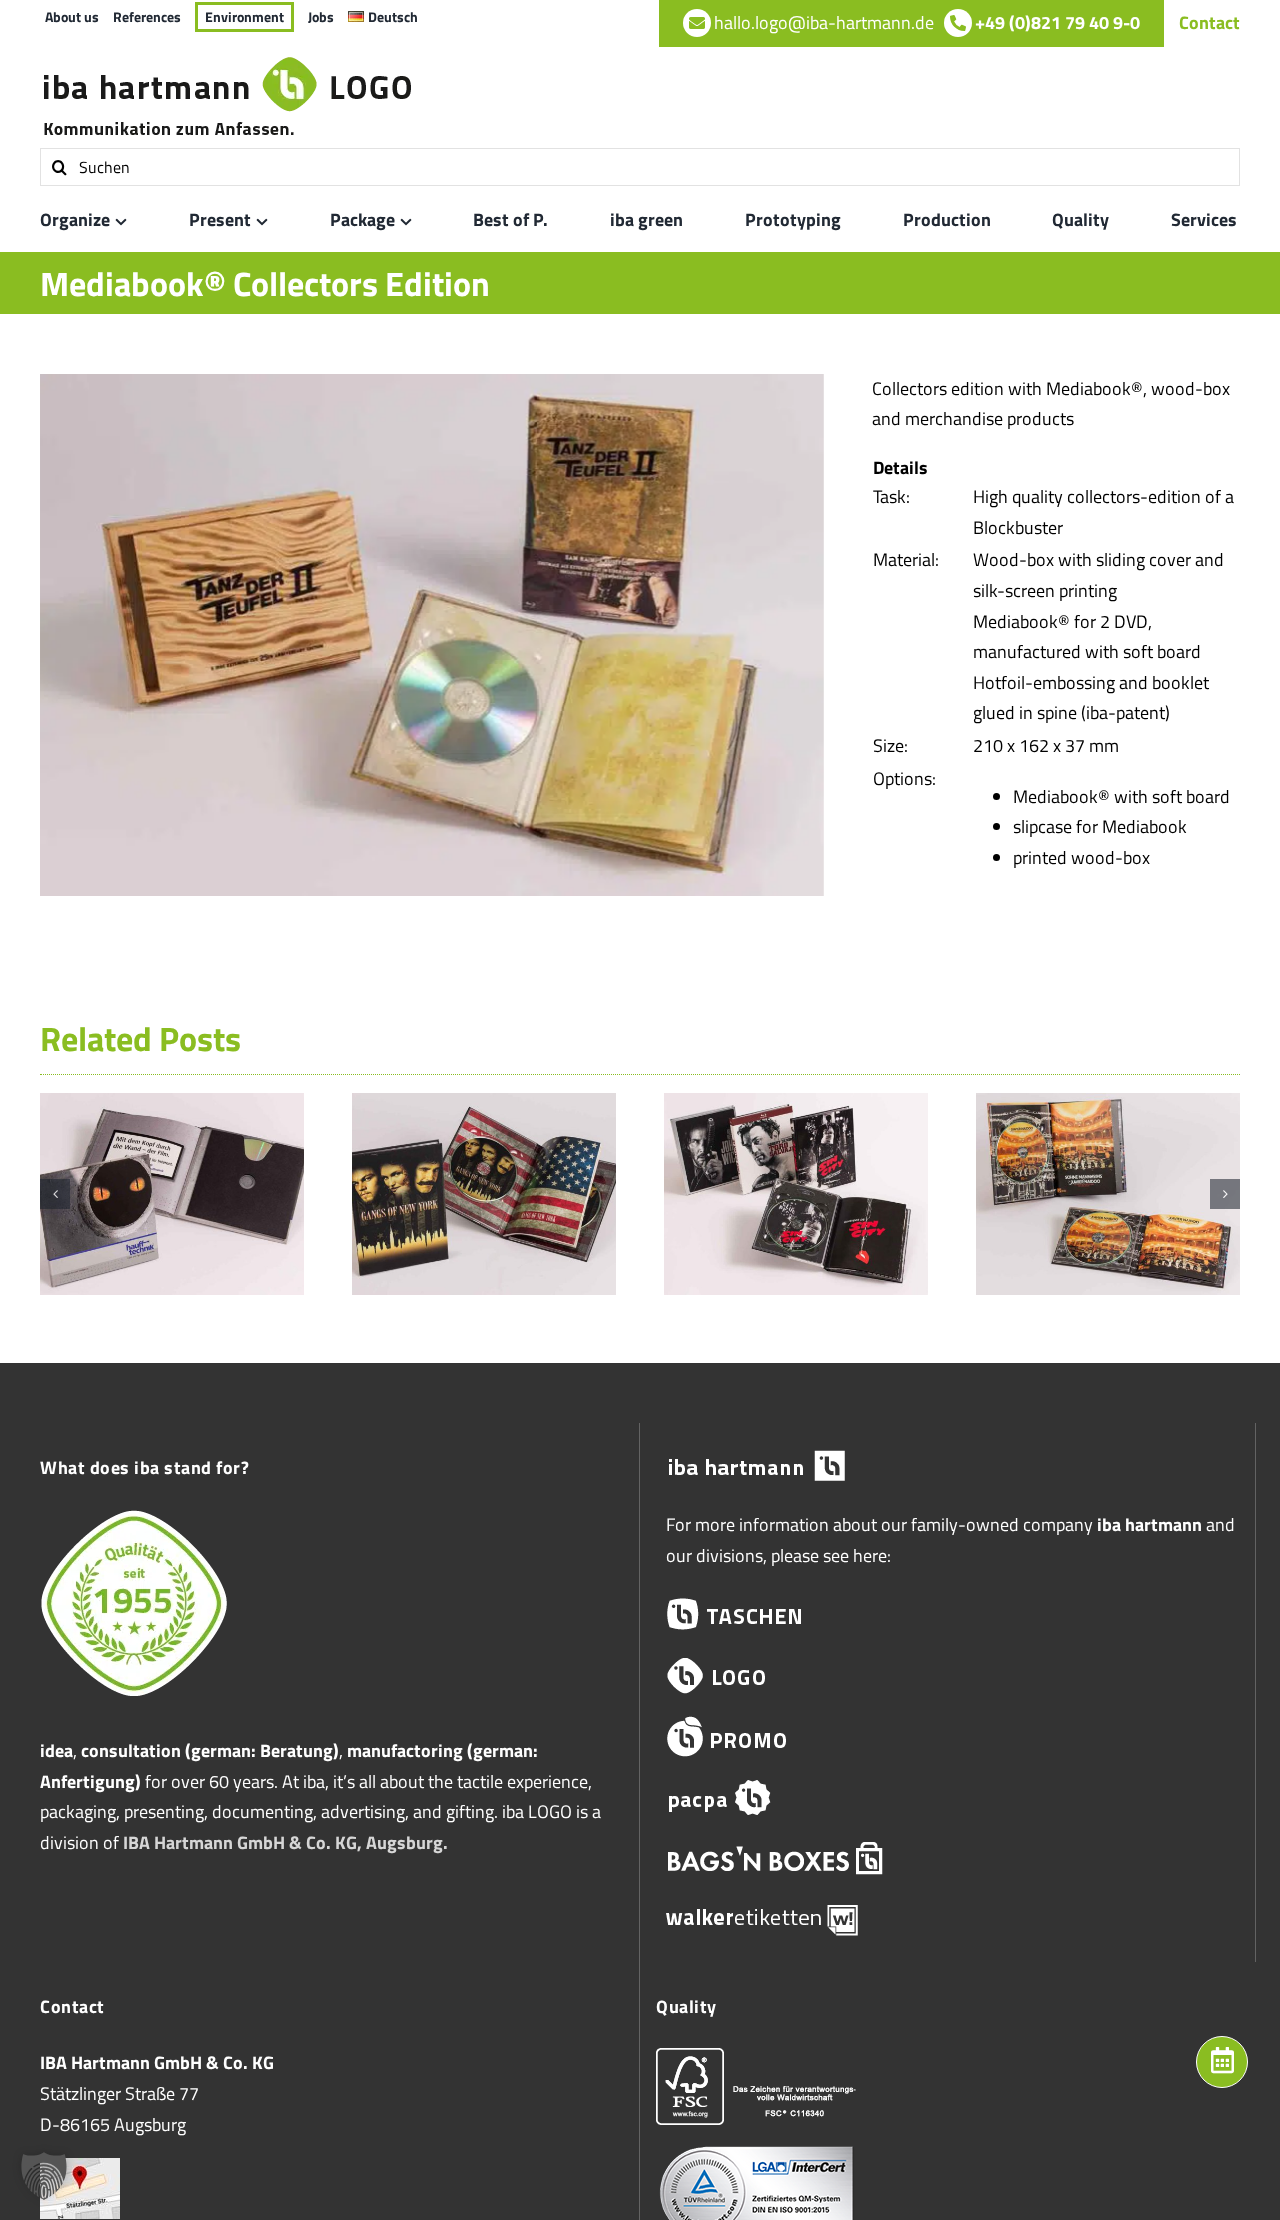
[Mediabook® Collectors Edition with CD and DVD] (1108, 1106)
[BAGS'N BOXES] (947, 1858)
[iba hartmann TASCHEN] (947, 1614)
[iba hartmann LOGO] (947, 1675)
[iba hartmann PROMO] (947, 1736)
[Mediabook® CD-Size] (172, 1106)
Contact (1209, 22)
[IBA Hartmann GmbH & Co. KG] (947, 1466)
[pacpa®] (947, 1797)
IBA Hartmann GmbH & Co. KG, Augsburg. (285, 1842)
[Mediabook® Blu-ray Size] (796, 1106)
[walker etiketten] (947, 1919)
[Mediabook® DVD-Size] (484, 1106)
